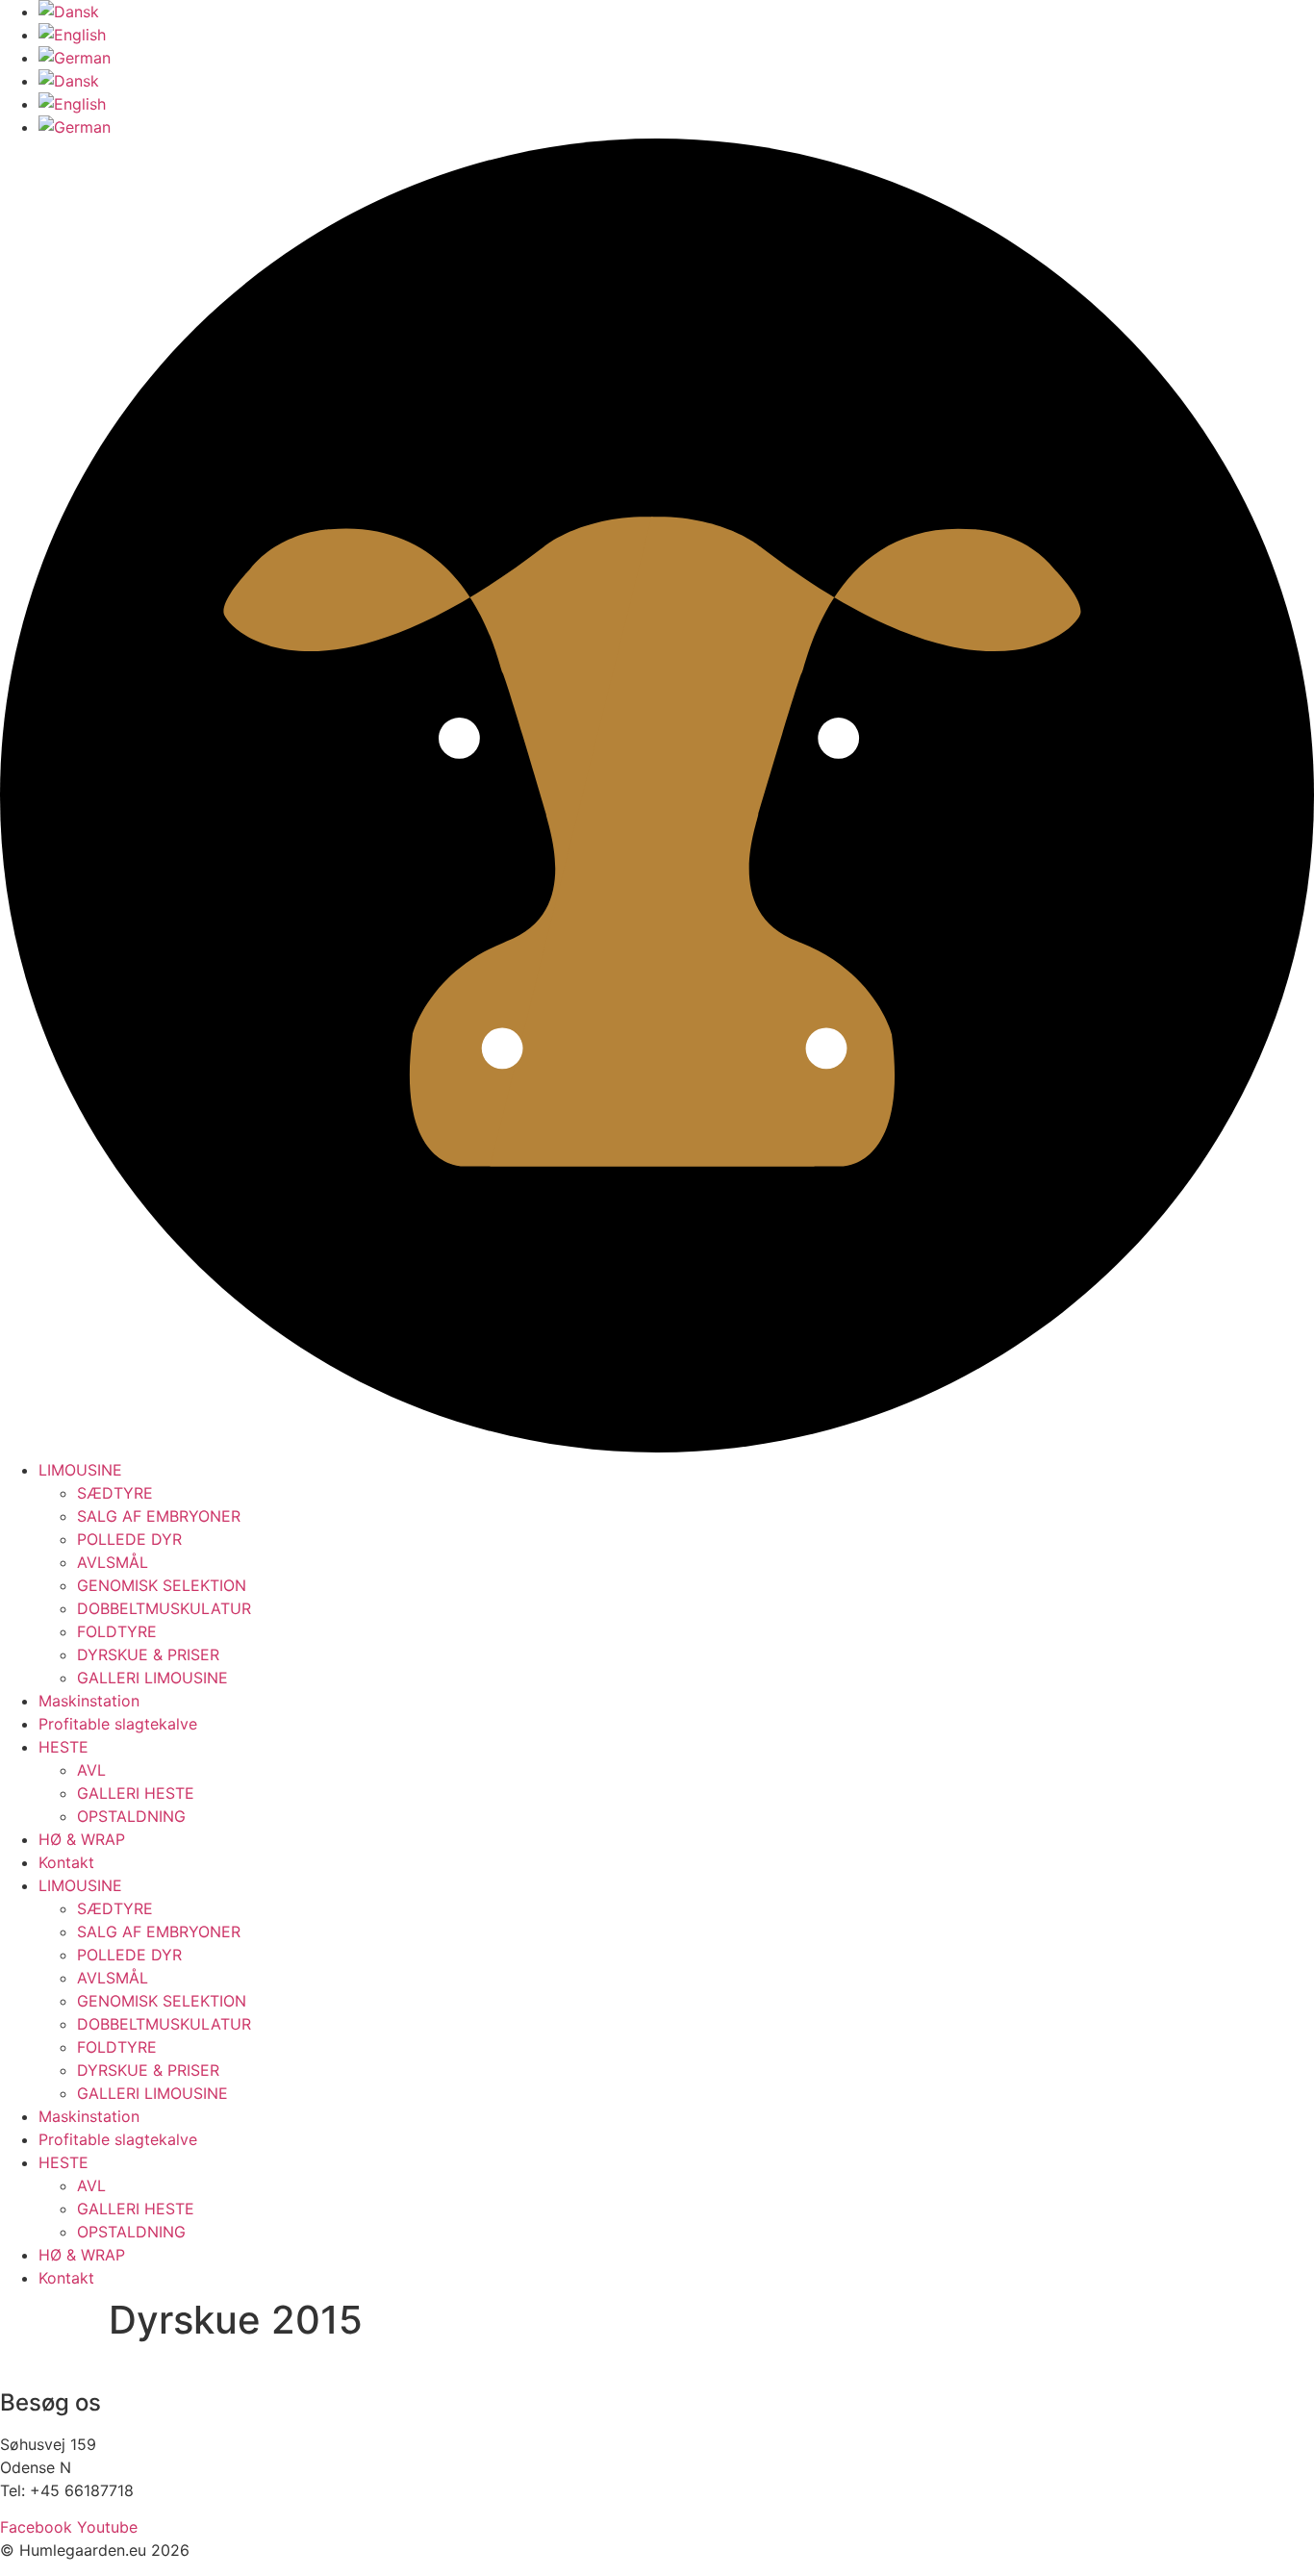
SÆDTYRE (115, 1493)
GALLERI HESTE (136, 1793)
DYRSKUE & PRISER (148, 1654)
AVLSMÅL (113, 1562)
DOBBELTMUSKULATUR (164, 1608)
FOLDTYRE (117, 1631)
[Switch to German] (75, 58)
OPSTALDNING (131, 1816)
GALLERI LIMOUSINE (152, 1678)
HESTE (63, 1747)
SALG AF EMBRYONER (159, 1516)
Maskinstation (89, 1701)
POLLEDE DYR (129, 1539)
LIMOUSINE (80, 1470)
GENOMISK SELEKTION (162, 1585)
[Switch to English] (72, 35)
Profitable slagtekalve (118, 1724)
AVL (91, 1770)
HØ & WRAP (82, 1839)
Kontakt (66, 1862)
